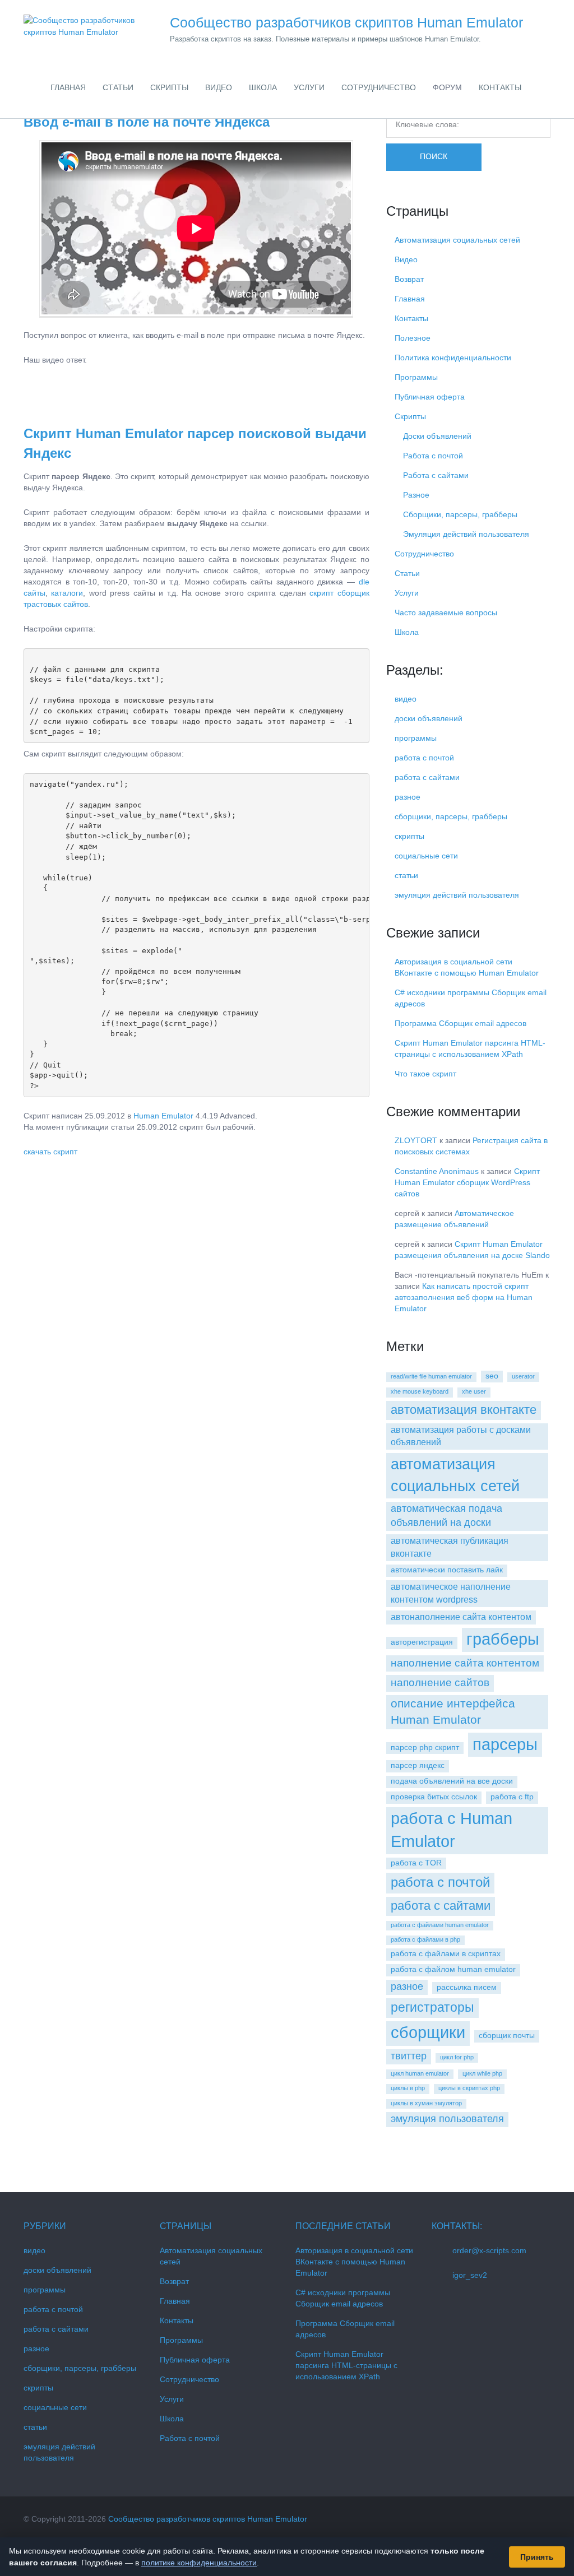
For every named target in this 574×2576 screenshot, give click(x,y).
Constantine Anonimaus (437, 1171)
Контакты (411, 318)
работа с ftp (512, 1797)
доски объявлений (429, 718)
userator (523, 1376)
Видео (406, 259)
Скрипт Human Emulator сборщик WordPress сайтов (467, 1182)
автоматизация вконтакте (464, 1410)
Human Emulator (163, 1116)
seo (492, 1376)
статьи (406, 875)
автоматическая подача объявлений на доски (446, 1516)
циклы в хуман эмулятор (426, 2103)
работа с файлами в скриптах (446, 1953)
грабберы (503, 1639)
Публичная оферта (430, 397)
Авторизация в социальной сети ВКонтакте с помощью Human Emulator (354, 2262)
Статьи (407, 573)
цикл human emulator (420, 2073)
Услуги (407, 593)
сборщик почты (507, 2035)
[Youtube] (546, 2519)
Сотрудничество (424, 554)
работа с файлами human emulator (440, 1925)
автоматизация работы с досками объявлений (461, 1436)
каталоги (67, 593)
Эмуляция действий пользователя (466, 534)
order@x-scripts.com (489, 2250)
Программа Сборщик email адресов (460, 1023)
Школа (407, 632)
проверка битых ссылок (434, 1797)
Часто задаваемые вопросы (446, 612)
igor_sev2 (470, 2275)
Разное (416, 495)
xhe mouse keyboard (420, 1391)
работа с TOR (416, 1863)
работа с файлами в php (425, 1939)
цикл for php (457, 2057)
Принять (537, 2557)
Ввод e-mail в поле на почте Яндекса (147, 122)
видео (406, 699)
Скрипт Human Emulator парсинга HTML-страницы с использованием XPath (346, 2365)
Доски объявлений (437, 436)
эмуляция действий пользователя (457, 895)
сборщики (428, 2032)
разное (408, 797)
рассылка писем (467, 1987)
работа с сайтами (427, 777)
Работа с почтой (433, 456)
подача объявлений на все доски (452, 1781)
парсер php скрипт (425, 1747)
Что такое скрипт (425, 1074)
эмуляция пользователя (447, 2119)
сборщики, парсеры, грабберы (451, 816)
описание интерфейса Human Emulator (453, 1711)
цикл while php (482, 2073)
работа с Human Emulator (452, 1830)
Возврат (409, 279)
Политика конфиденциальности (453, 358)
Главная (410, 299)
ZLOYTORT (416, 1140)
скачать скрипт (50, 1152)
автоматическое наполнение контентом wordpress (451, 1593)
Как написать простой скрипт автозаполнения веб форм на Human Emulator (464, 1297)
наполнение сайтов (440, 1682)
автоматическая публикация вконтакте (450, 1547)
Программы (416, 377)
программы (416, 738)
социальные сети (426, 856)
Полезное (413, 338)
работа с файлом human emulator (453, 1969)
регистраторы (432, 2007)
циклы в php (408, 2088)
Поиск (434, 156)
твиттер (409, 2056)
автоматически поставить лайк (447, 1570)
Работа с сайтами (436, 475)
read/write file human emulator (431, 1376)
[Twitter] (524, 2519)
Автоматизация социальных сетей (457, 240)
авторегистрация (422, 1642)
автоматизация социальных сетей (455, 1475)
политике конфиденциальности (199, 2563)
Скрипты (410, 416)
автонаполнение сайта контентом (461, 1617)
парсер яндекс (418, 1765)
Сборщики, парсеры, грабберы (460, 514)
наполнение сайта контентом (465, 1663)
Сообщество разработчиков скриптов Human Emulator (208, 2519)
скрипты (409, 836)
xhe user (474, 1391)
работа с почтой (424, 758)
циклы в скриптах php (469, 2088)
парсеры (505, 1744)
